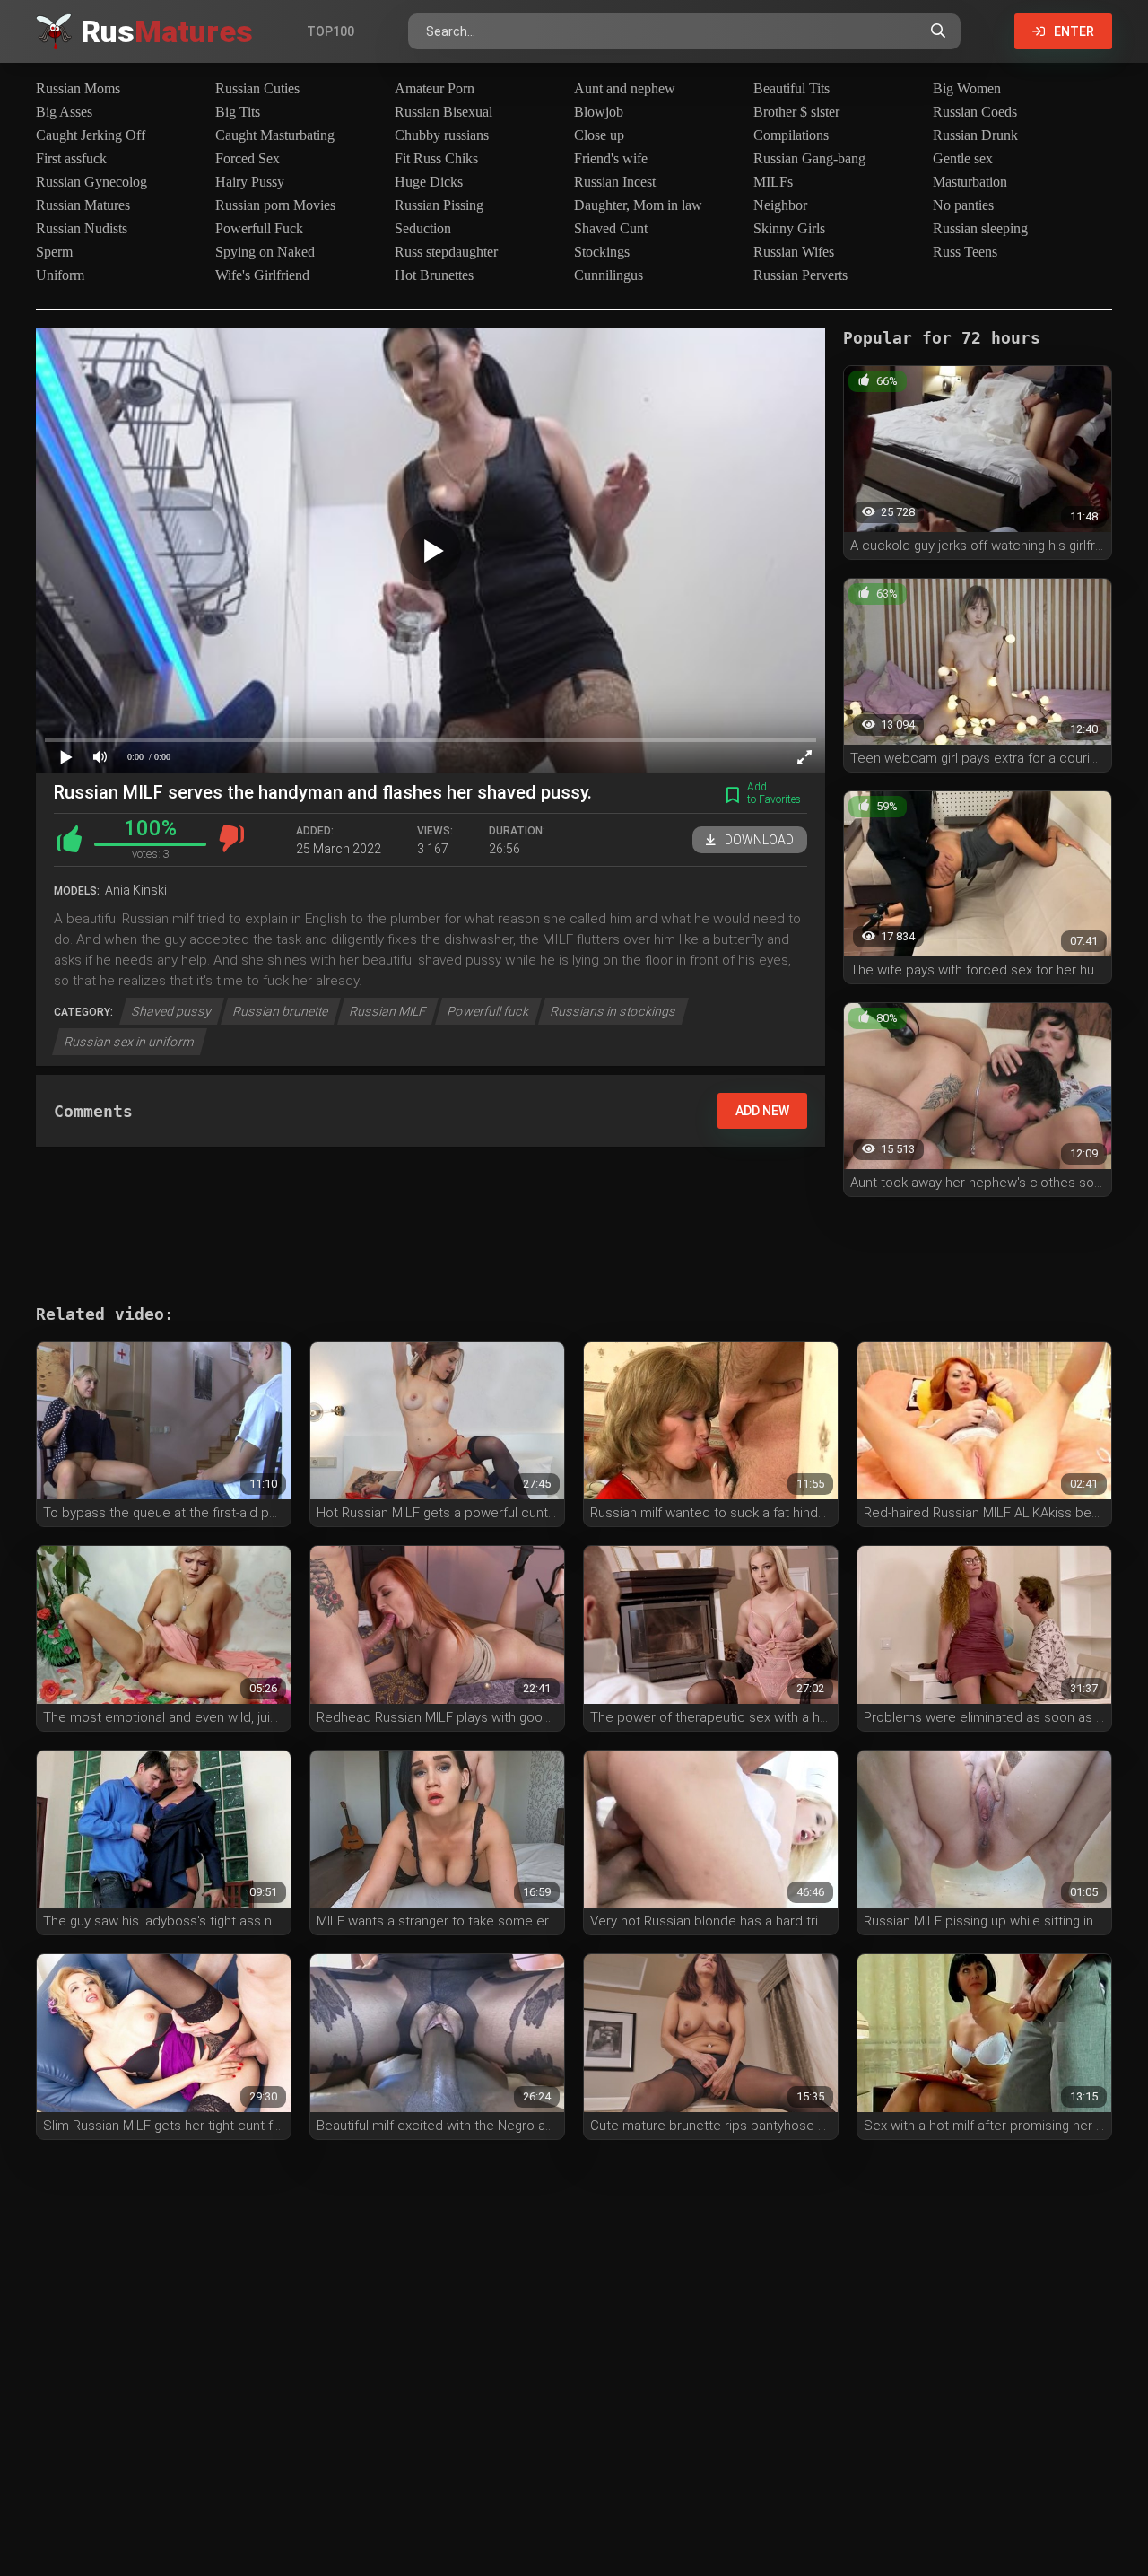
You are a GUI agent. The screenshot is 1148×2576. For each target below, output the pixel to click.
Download (759, 840)
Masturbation (970, 182)
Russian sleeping (980, 228)
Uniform (60, 275)
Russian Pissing (439, 205)
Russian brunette (281, 1011)
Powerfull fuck (488, 1011)
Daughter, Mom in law (638, 205)
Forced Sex (248, 158)
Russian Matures (83, 205)
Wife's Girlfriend (262, 275)
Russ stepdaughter (446, 252)
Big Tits (238, 112)
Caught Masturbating (275, 135)
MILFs (773, 182)
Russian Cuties (257, 88)
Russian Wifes (794, 252)
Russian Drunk (975, 135)
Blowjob (599, 112)
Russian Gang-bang (809, 158)
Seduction (423, 228)
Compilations (791, 135)
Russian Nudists (82, 228)
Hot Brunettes (434, 275)
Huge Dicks (429, 182)
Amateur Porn (435, 88)
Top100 (330, 31)
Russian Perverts (800, 275)
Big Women (967, 88)
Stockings (602, 252)
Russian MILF (388, 1011)
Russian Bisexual (444, 112)
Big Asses (64, 112)
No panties (963, 205)
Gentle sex (963, 158)
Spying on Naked (265, 252)
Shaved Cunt (611, 228)
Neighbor (780, 205)
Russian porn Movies (275, 205)
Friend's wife (611, 158)
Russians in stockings (613, 1011)
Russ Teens (965, 252)
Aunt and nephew (625, 88)
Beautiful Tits (791, 88)
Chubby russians (442, 135)
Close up (599, 135)
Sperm (54, 252)
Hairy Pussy (250, 182)
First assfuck (71, 158)
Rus (167, 31)
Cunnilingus (609, 275)
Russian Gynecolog (91, 182)
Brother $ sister (796, 112)
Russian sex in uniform (130, 1042)
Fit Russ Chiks (436, 158)
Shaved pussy (172, 1011)
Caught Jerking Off (91, 135)
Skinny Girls (789, 228)
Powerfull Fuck (259, 228)
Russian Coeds (975, 112)
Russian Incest (615, 182)
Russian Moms (78, 88)
